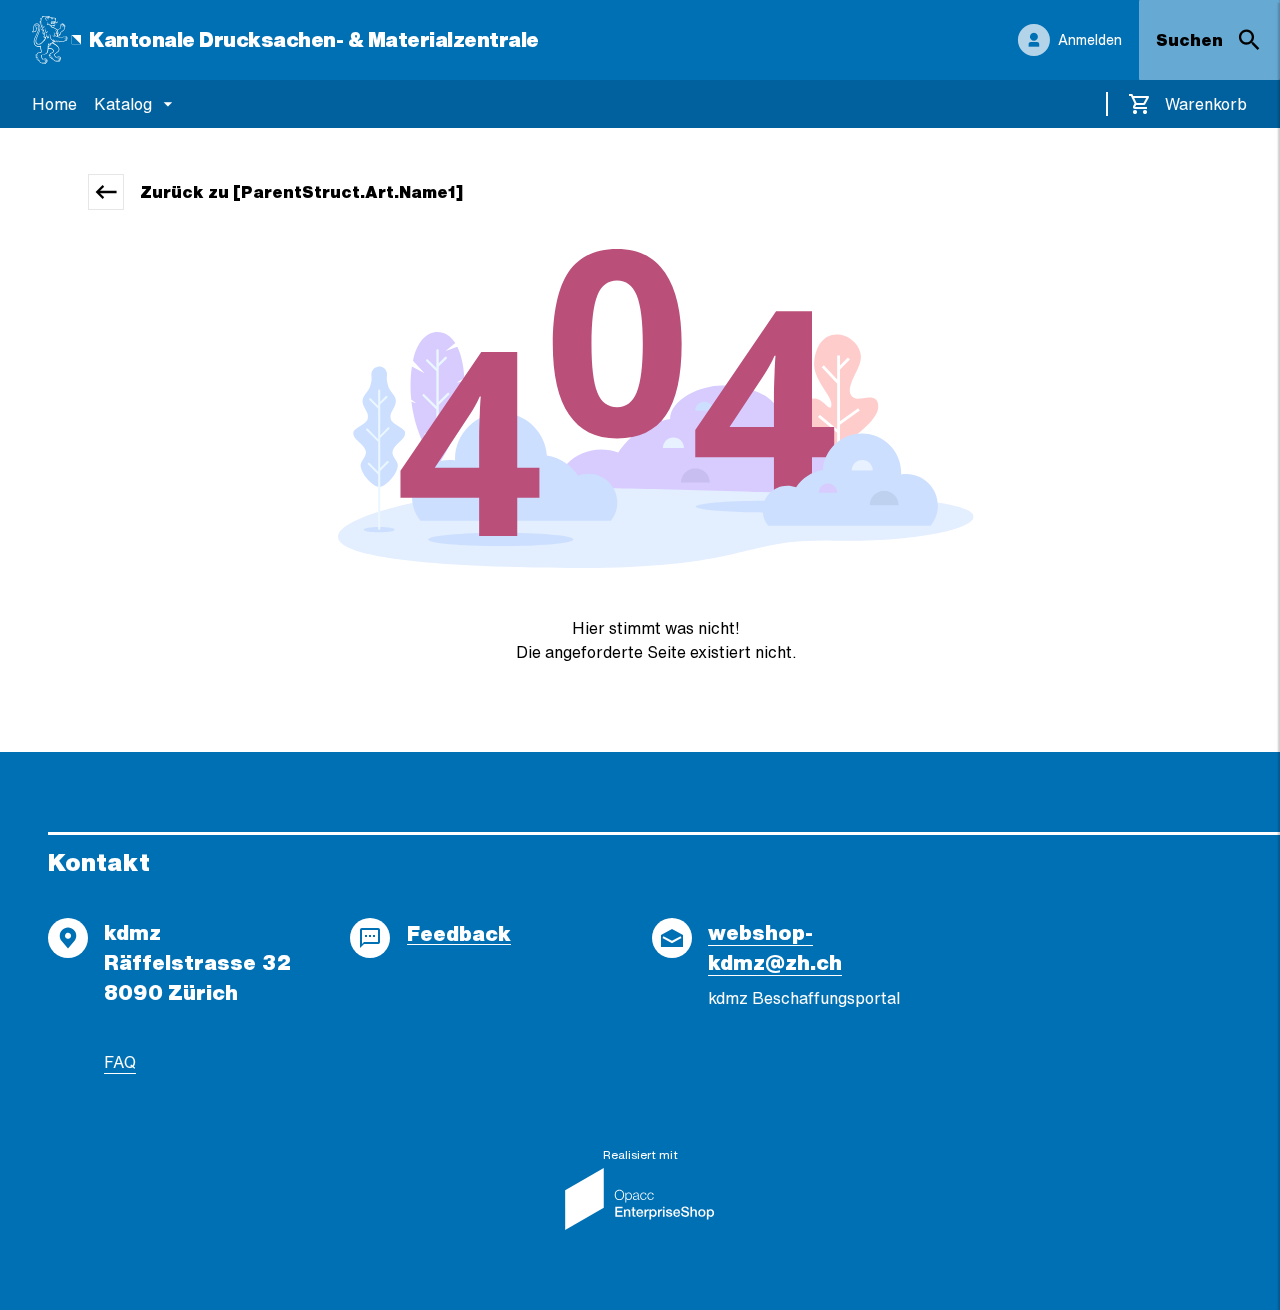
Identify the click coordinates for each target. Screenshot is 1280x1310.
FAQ (120, 1062)
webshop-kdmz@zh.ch (775, 947)
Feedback (459, 933)
